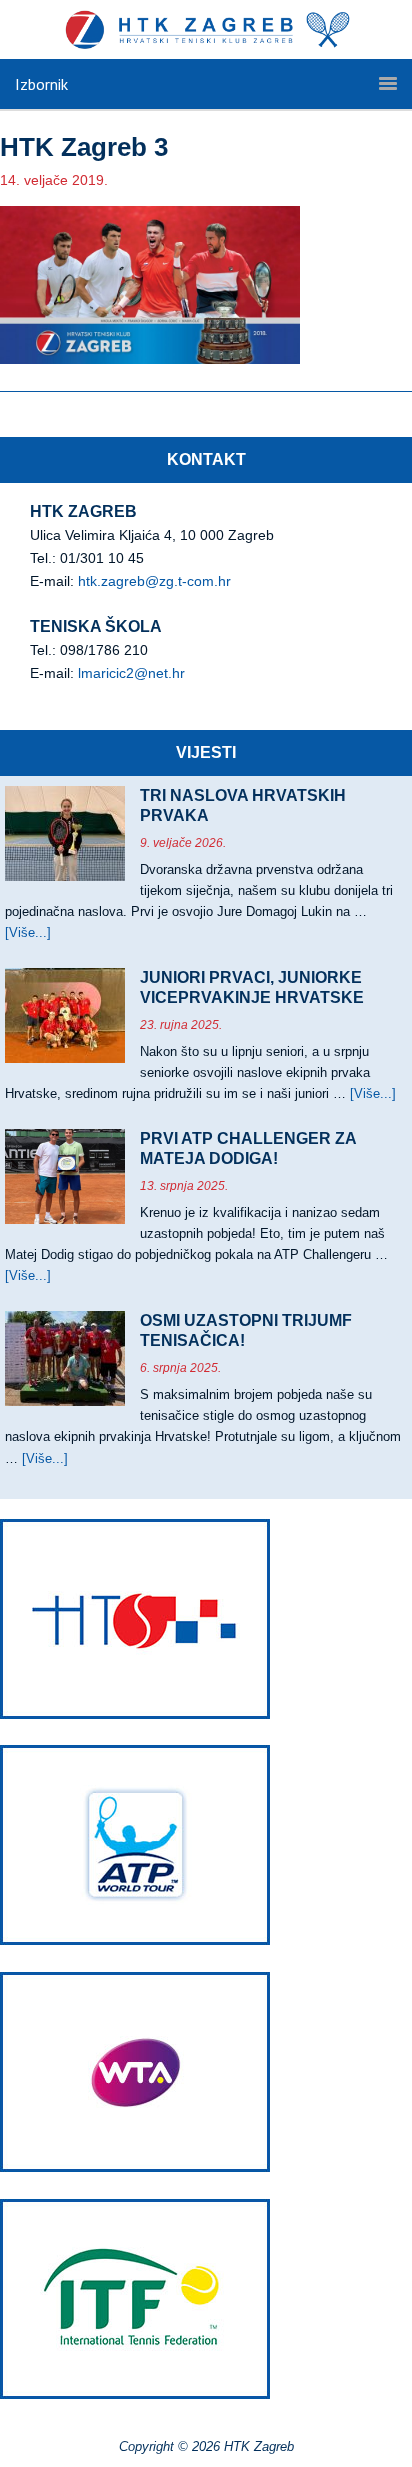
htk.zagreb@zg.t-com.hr (154, 581)
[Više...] (28, 932)
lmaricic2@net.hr (131, 673)
